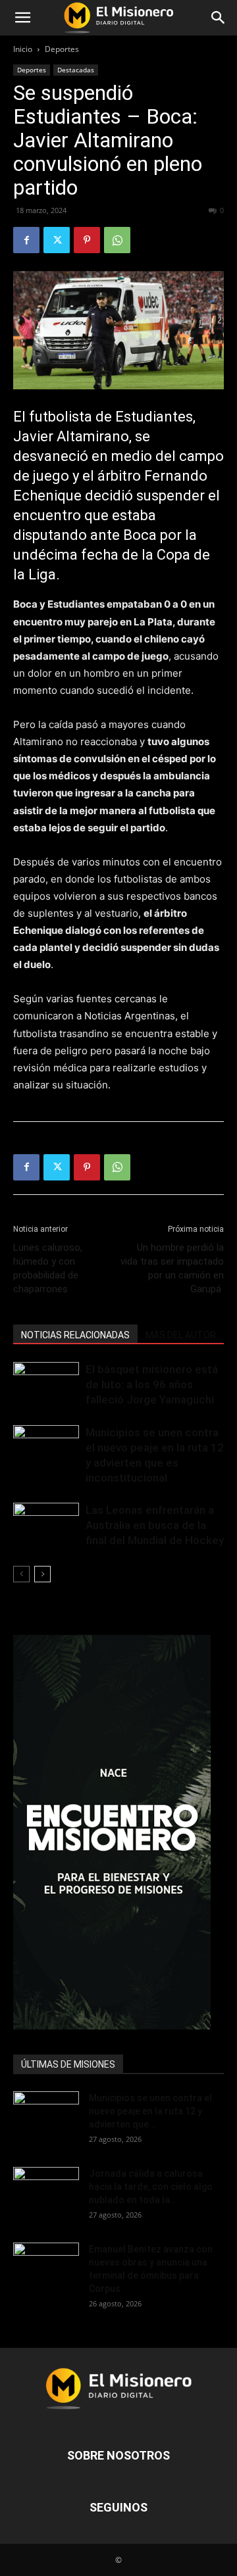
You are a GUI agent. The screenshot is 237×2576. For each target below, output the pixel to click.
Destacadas (76, 70)
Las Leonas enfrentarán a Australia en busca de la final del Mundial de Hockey (155, 1525)
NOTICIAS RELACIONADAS (75, 1335)
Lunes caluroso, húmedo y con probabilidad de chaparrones (48, 1268)
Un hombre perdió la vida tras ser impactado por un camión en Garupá (172, 1268)
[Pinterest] (87, 240)
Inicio (23, 49)
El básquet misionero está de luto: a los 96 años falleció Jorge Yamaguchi (152, 1384)
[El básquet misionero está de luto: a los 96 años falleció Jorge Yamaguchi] (46, 1385)
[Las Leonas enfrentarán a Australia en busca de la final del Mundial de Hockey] (46, 1525)
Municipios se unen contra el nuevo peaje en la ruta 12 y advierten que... (150, 2111)
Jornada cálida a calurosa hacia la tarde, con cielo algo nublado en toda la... (151, 2187)
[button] (22, 18)
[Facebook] (26, 240)
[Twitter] (57, 240)
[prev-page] (21, 1574)
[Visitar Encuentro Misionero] (118, 1832)
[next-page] (42, 1574)
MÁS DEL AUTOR (181, 1335)
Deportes (62, 49)
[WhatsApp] (117, 240)
